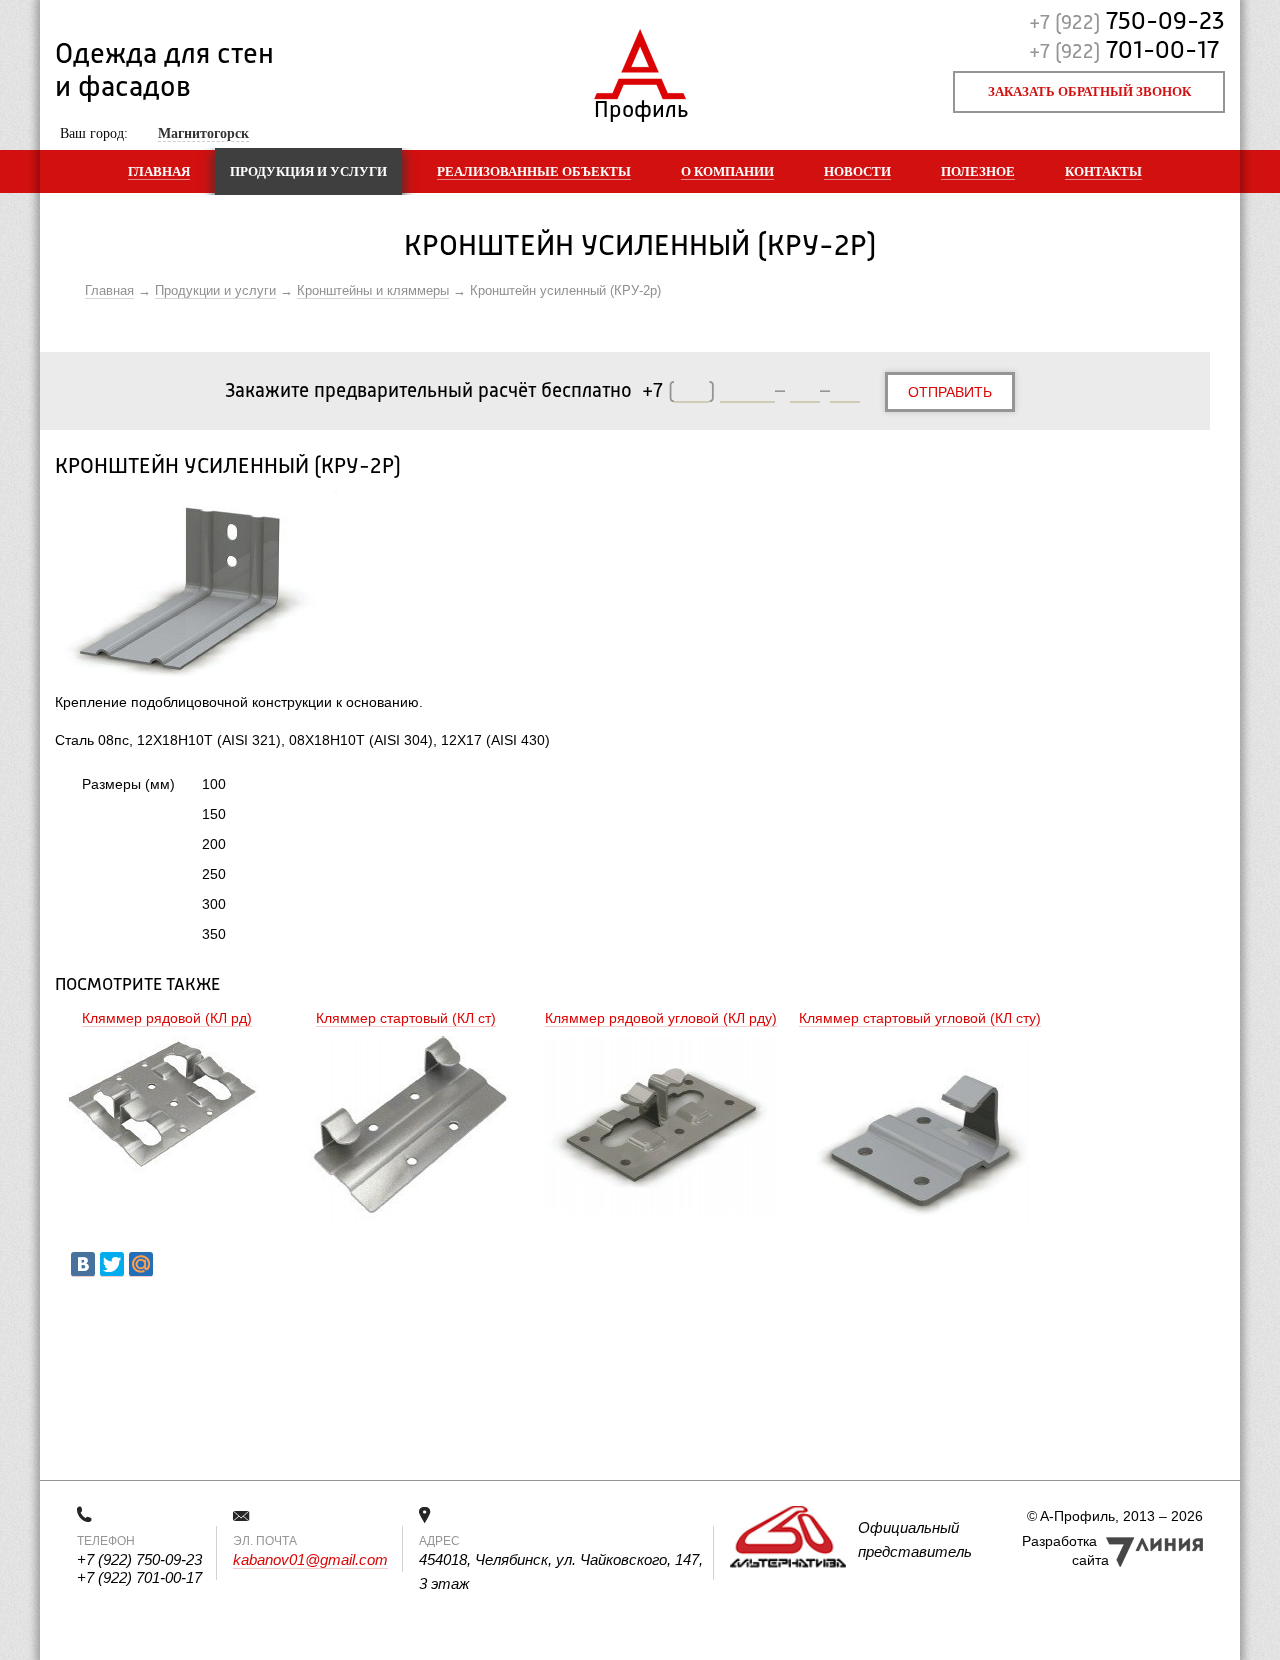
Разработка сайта (1065, 1550)
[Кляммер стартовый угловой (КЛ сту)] (920, 1132)
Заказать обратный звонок (1089, 91)
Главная (159, 171)
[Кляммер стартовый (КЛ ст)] (405, 1132)
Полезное (978, 171)
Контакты (1103, 171)
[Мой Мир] (141, 1264)
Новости (857, 171)
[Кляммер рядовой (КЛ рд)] (167, 1107)
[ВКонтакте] (83, 1264)
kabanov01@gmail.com (310, 1559)
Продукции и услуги (215, 290)
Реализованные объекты (534, 171)
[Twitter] (112, 1264)
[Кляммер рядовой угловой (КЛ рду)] (660, 1127)
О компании (727, 171)
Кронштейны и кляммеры (373, 290)
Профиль (640, 105)
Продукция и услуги (308, 171)
